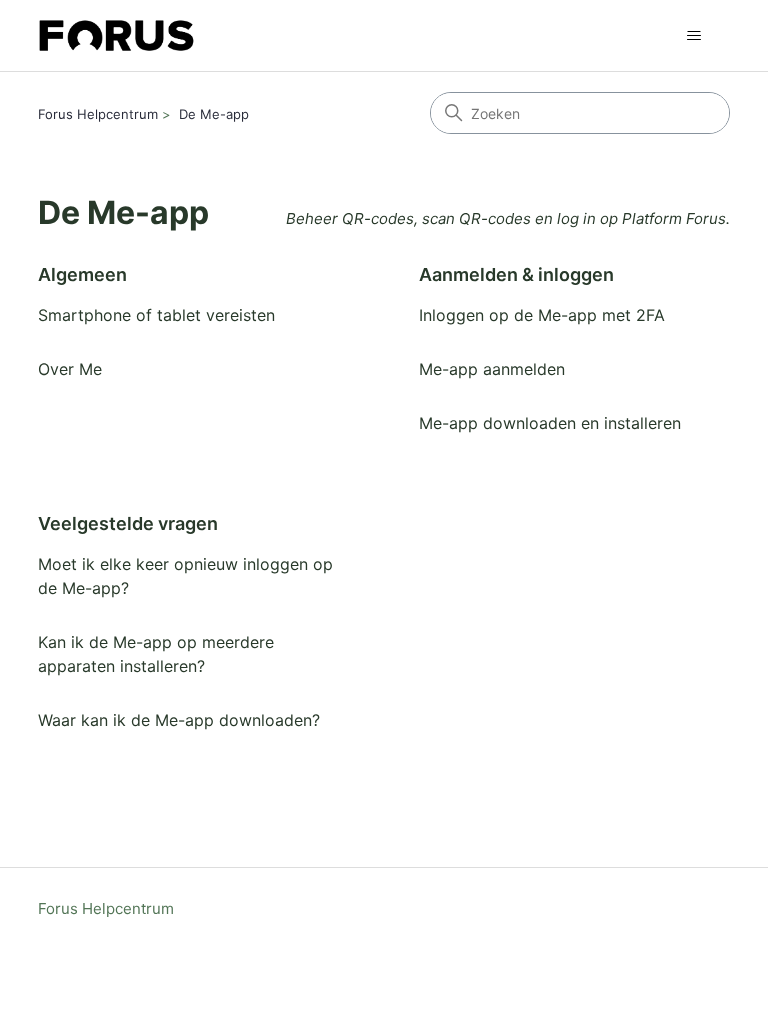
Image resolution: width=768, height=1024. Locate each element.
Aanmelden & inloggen (516, 274)
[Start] (116, 35)
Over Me (70, 369)
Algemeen (82, 274)
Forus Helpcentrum (98, 114)
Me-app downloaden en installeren (550, 423)
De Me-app (214, 114)
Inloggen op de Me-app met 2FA (542, 315)
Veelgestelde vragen (128, 523)
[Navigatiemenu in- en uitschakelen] (694, 36)
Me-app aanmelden (492, 369)
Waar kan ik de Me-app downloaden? (179, 720)
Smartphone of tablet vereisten (156, 315)
